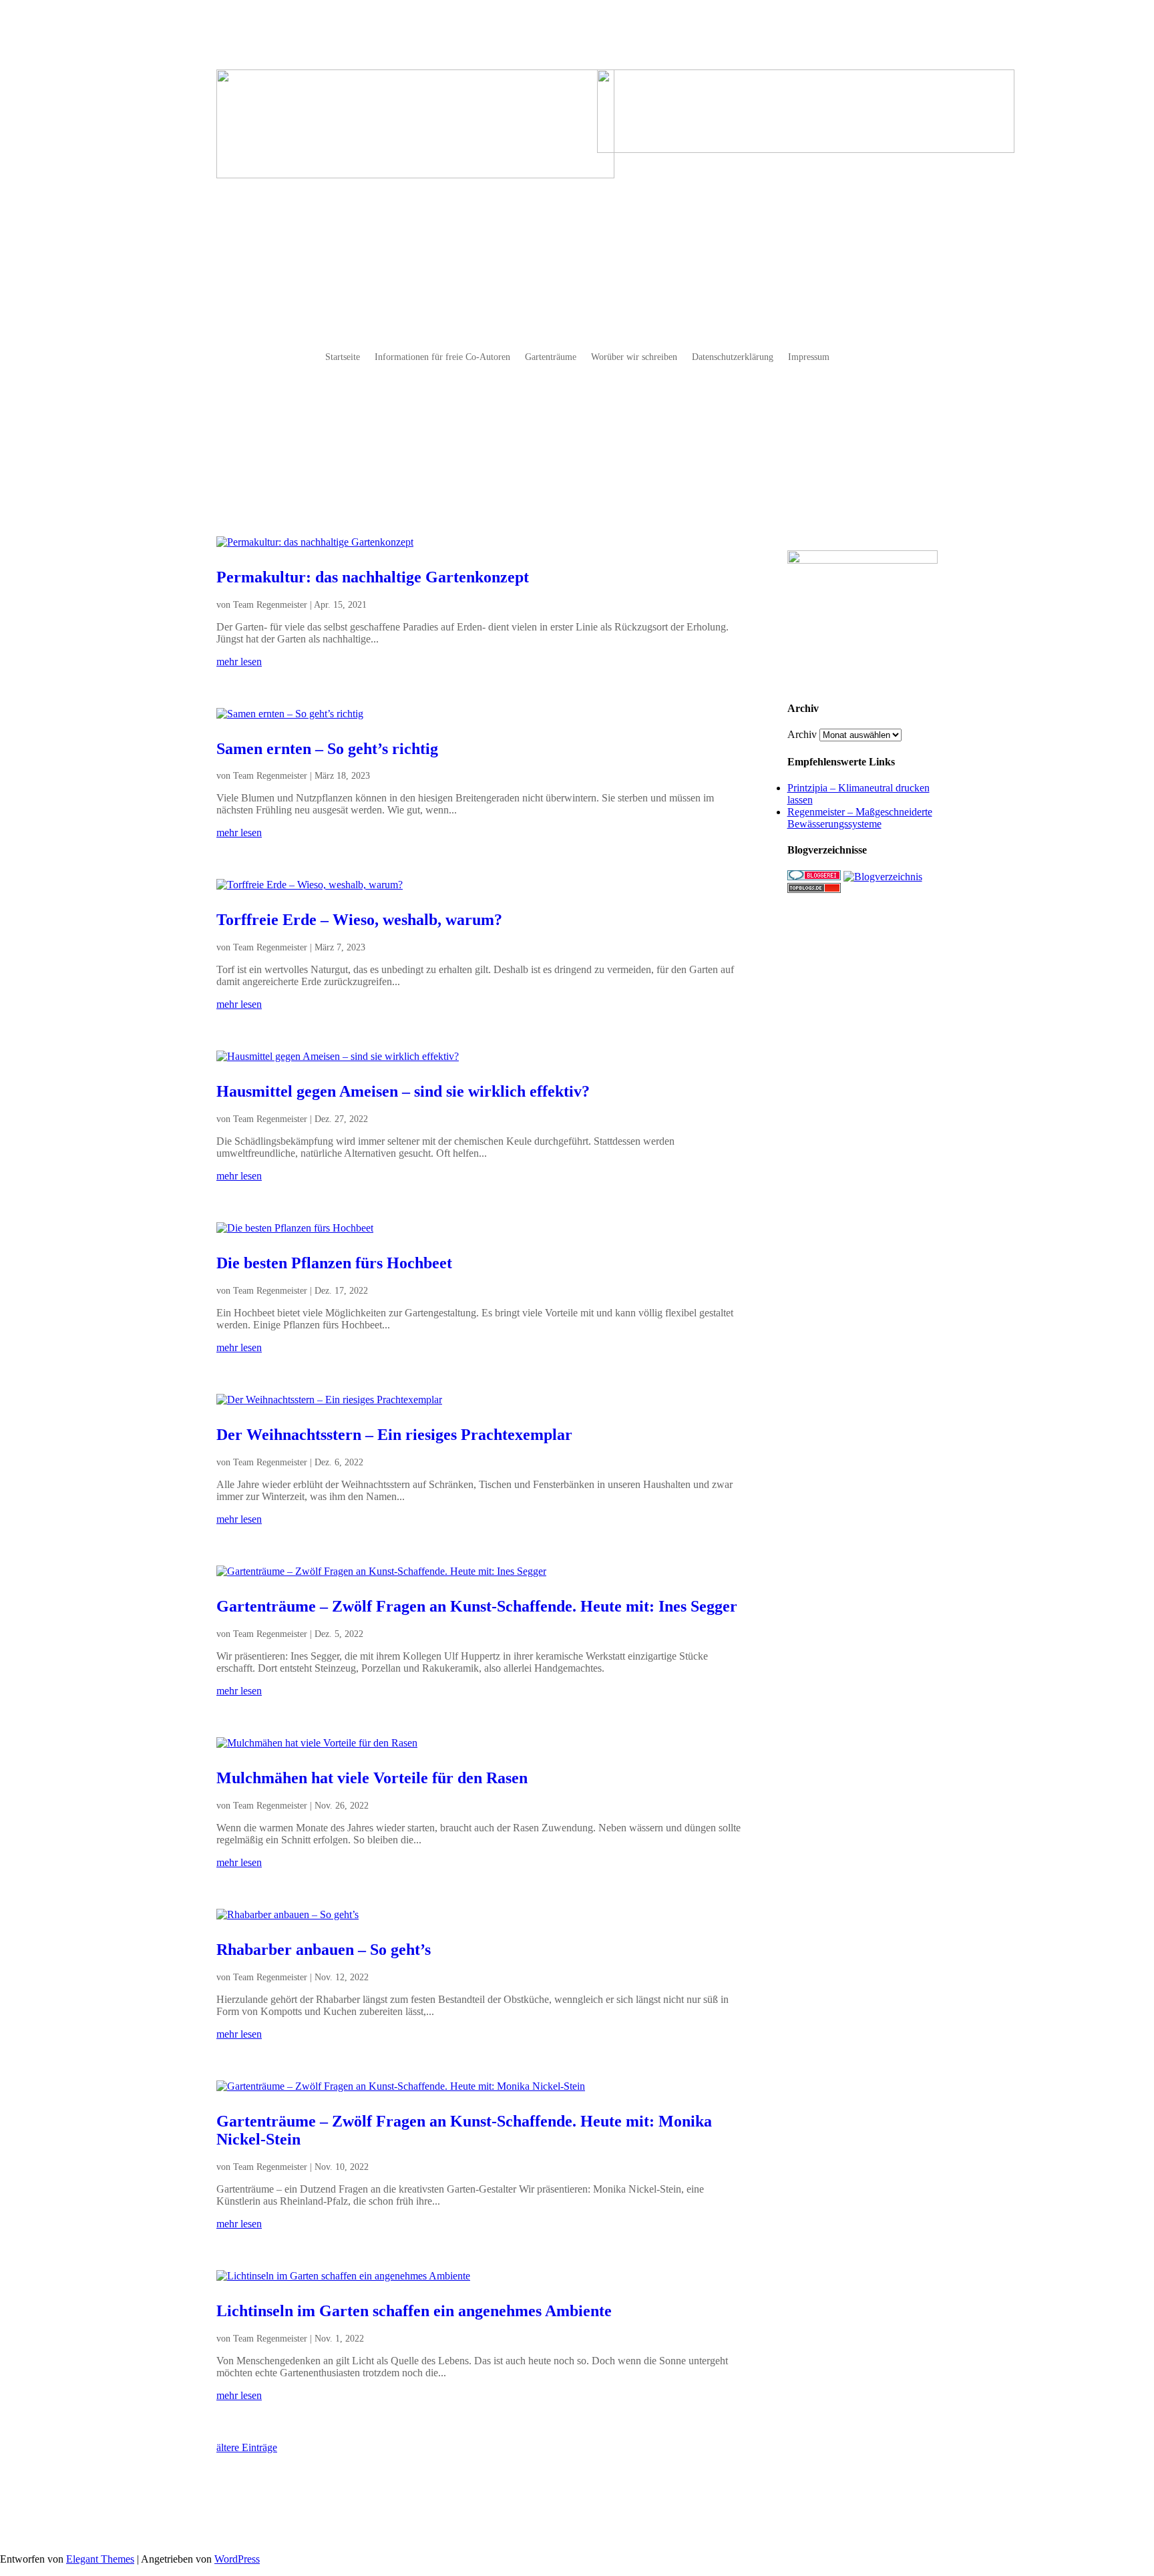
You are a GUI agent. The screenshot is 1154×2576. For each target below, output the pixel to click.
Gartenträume (551, 357)
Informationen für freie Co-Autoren (442, 357)
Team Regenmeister (270, 605)
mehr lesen (239, 662)
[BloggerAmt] (883, 877)
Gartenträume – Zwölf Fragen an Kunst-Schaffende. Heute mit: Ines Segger (477, 1606)
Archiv (802, 734)
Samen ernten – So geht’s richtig (327, 749)
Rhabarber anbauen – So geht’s (324, 1950)
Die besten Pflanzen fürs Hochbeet (334, 1263)
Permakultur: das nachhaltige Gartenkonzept (373, 577)
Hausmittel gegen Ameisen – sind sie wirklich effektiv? (403, 1091)
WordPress (237, 2559)
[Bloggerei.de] (814, 877)
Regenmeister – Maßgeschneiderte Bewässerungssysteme (860, 818)
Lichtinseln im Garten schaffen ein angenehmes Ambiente (414, 2311)
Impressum (809, 357)
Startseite (343, 357)
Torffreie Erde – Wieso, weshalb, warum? (359, 920)
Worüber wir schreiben (634, 357)
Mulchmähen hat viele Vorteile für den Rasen (372, 1778)
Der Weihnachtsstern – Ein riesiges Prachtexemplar (394, 1435)
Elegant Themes (100, 2559)
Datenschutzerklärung (733, 357)
